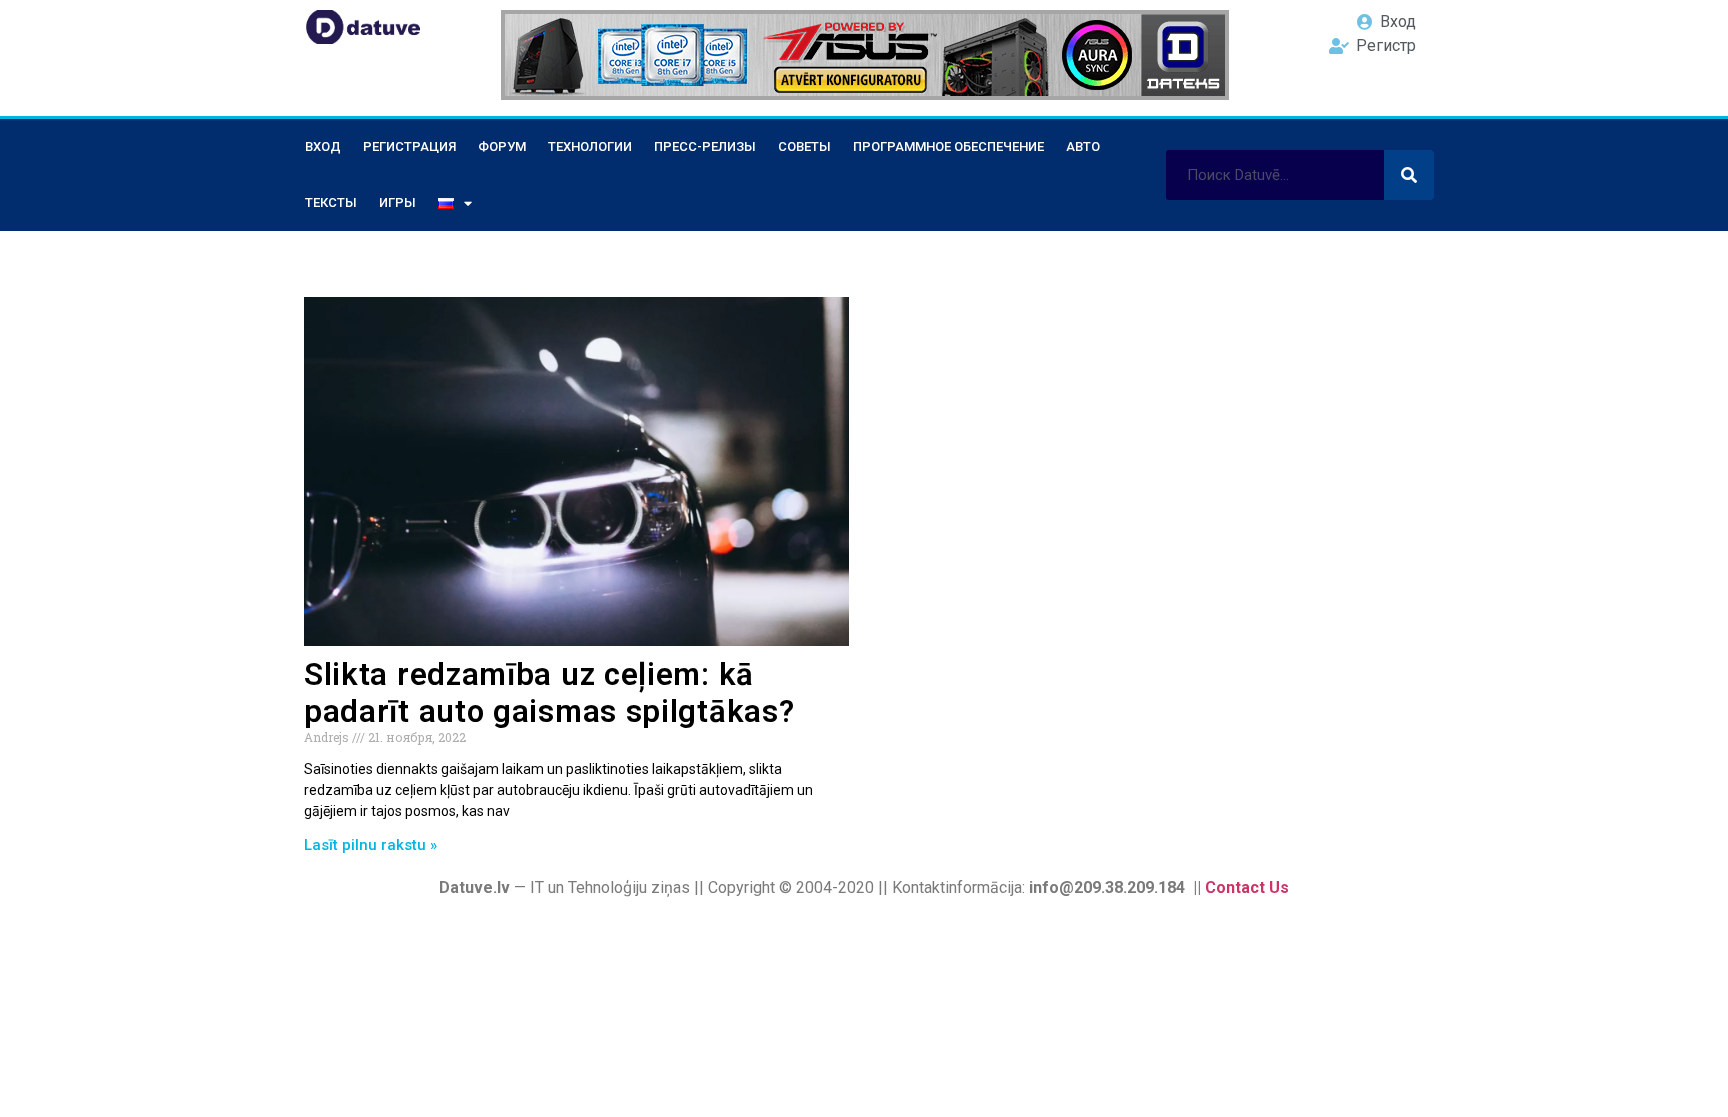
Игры (397, 202)
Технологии (590, 146)
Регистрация (409, 146)
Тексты (331, 202)
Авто (1083, 146)
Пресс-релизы (705, 146)
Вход (323, 146)
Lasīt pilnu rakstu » (370, 845)
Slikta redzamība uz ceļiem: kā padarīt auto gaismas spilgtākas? (549, 693)
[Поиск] (1409, 175)
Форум (502, 146)
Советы (804, 146)
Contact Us (1247, 887)
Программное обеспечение (948, 146)
